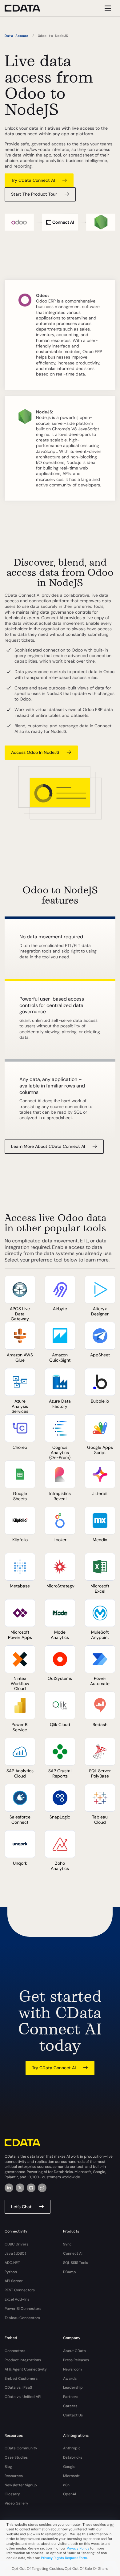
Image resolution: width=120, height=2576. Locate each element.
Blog (8, 2467)
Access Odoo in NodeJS (35, 752)
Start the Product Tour (34, 194)
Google (69, 2467)
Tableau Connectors (22, 2318)
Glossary (12, 2494)
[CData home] (27, 8)
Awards (70, 2379)
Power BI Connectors (23, 2309)
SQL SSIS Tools (76, 2263)
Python (11, 2272)
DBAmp (70, 2272)
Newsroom (72, 2369)
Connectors (15, 2351)
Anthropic (72, 2448)
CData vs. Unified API (23, 2397)
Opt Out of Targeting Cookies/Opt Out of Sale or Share (60, 2569)
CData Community (21, 2448)
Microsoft (71, 2476)
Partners (71, 2397)
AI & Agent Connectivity (26, 2369)
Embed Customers (21, 2379)
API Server (14, 2281)
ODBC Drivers (16, 2244)
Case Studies (16, 2457)
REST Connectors (20, 2290)
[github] (31, 2188)
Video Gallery (16, 2503)
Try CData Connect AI (33, 180)
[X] (20, 2188)
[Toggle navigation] (107, 8)
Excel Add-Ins (17, 2299)
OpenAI (70, 2494)
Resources (14, 2476)
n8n (66, 2485)
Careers (70, 2406)
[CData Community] (42, 2188)
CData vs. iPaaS (18, 2387)
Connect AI (73, 2253)
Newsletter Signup (21, 2485)
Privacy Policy (78, 2548)
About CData (74, 2351)
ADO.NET (12, 2263)
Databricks (73, 2457)
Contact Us (73, 2415)
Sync (67, 2244)
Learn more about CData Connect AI (48, 1146)
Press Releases (76, 2360)
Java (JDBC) (15, 2253)
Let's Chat (21, 2207)
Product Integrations (23, 2360)
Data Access (16, 36)
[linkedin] (9, 2188)
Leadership (73, 2387)
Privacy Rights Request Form (64, 2558)
